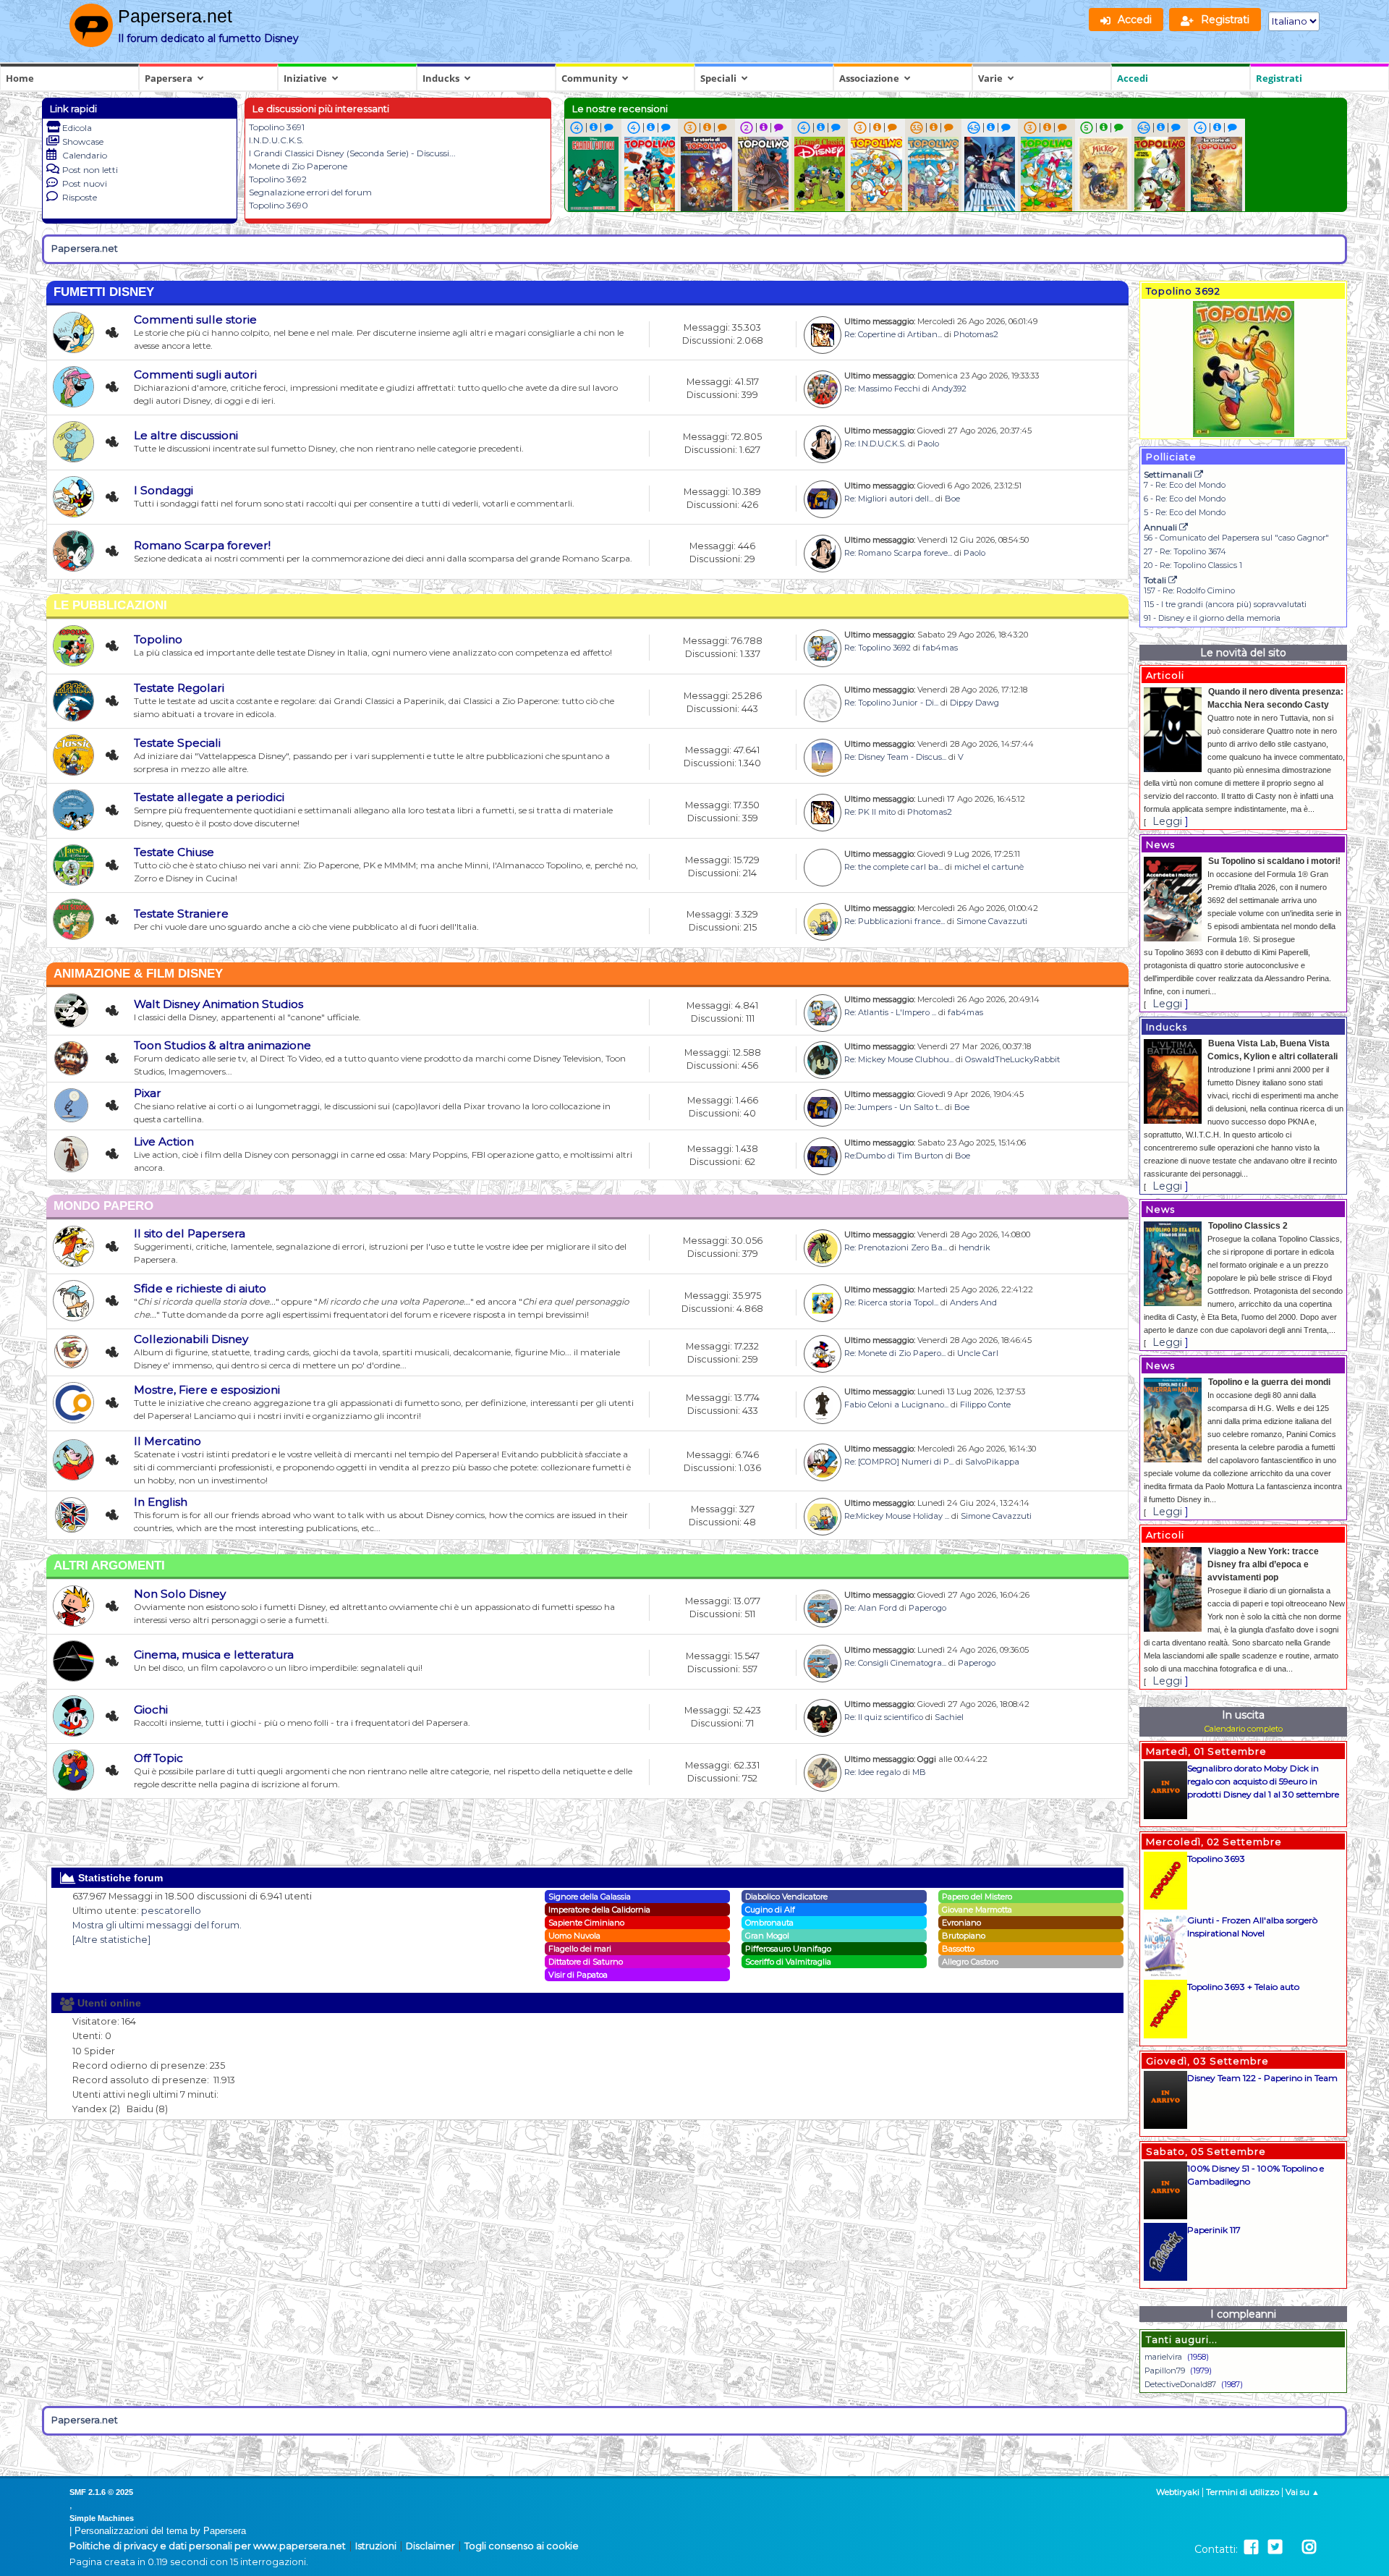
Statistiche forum (119, 1878)
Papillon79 (1165, 2370)
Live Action (164, 1141)
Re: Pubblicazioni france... (895, 921)
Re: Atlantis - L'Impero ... (890, 1012)
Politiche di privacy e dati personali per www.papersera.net (208, 2546)
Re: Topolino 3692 (878, 648)
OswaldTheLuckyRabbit (1012, 1059)
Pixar (148, 1093)
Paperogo (927, 1608)
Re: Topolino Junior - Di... (891, 703)
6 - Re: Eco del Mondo (1185, 499)
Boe (952, 499)
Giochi (151, 1709)
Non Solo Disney (180, 1594)
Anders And (973, 1302)
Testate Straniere (181, 914)
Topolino (158, 639)
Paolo (928, 444)
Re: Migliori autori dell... (889, 499)
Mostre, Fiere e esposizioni (207, 1390)
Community (589, 78)
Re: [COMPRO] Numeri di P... (899, 1462)
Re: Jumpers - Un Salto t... (893, 1107)
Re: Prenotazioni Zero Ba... (896, 1247)
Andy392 (949, 389)
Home (20, 78)
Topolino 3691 (277, 127)
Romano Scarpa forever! (202, 545)
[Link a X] (1275, 2547)
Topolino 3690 (279, 205)
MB (919, 1772)
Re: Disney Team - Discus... (895, 757)
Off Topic (158, 1758)
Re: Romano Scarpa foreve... (898, 553)
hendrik (974, 1247)
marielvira (1163, 2357)
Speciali (718, 78)
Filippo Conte (985, 1404)
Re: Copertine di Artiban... (893, 334)
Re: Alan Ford (871, 1608)
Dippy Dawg (974, 703)
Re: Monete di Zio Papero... (895, 1353)
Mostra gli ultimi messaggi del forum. (157, 1925)
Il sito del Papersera (190, 1233)
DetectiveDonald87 (1180, 2384)
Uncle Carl (978, 1353)
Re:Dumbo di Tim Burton (894, 1156)
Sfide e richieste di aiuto (200, 1288)
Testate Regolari (179, 688)
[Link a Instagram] (1309, 2547)
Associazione (869, 78)
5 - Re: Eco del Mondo (1185, 512)
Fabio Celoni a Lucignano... (896, 1404)
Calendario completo (1244, 1729)
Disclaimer (430, 2546)
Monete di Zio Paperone (298, 166)
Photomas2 (976, 334)
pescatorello (171, 1911)
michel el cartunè (989, 867)
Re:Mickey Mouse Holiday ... (897, 1516)
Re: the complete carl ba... (893, 867)
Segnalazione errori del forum (310, 192)
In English (161, 1502)
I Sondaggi (163, 490)
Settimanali (1169, 474)
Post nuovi (85, 183)
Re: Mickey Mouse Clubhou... (899, 1059)
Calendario (85, 155)
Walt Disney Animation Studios (218, 1004)
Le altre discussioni (186, 435)
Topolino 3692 (278, 179)
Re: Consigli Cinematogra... (895, 1663)
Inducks (441, 78)
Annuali (1161, 527)
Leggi (1167, 821)
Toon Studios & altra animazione (222, 1045)
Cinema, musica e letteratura (214, 1655)
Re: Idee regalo (872, 1772)
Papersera (169, 78)
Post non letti (90, 170)
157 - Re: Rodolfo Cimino (1189, 590)
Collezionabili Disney (191, 1339)
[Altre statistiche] (111, 1940)
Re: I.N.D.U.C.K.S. (875, 444)
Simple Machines (102, 2518)
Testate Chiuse (174, 852)
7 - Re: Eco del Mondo (1185, 485)
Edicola (77, 128)
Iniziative (305, 78)
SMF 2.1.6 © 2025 (101, 2492)
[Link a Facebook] (1251, 2547)
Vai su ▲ (1303, 2492)
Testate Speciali (177, 743)
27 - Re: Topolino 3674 (1185, 551)
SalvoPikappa (992, 1462)
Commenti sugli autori (195, 374)
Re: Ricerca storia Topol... (891, 1302)
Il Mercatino (167, 1441)
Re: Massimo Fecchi (882, 389)
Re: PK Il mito (870, 812)
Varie (990, 78)
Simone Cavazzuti (992, 921)
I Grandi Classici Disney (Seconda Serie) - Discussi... (352, 153)
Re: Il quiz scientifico (884, 1717)
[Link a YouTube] (1292, 2547)
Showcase (83, 141)
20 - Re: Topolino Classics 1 (1193, 565)
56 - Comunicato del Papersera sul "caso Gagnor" (1236, 538)
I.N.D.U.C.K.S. (276, 140)
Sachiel (949, 1717)
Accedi (1133, 78)
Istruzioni (376, 2546)
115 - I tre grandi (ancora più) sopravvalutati (1225, 604)
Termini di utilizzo (1243, 2492)
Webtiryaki (1178, 2492)
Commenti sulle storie (195, 319)
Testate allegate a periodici (209, 797)
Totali (1156, 580)
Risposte (80, 197)
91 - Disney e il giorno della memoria (1212, 618)
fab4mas (940, 648)
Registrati (1279, 78)
